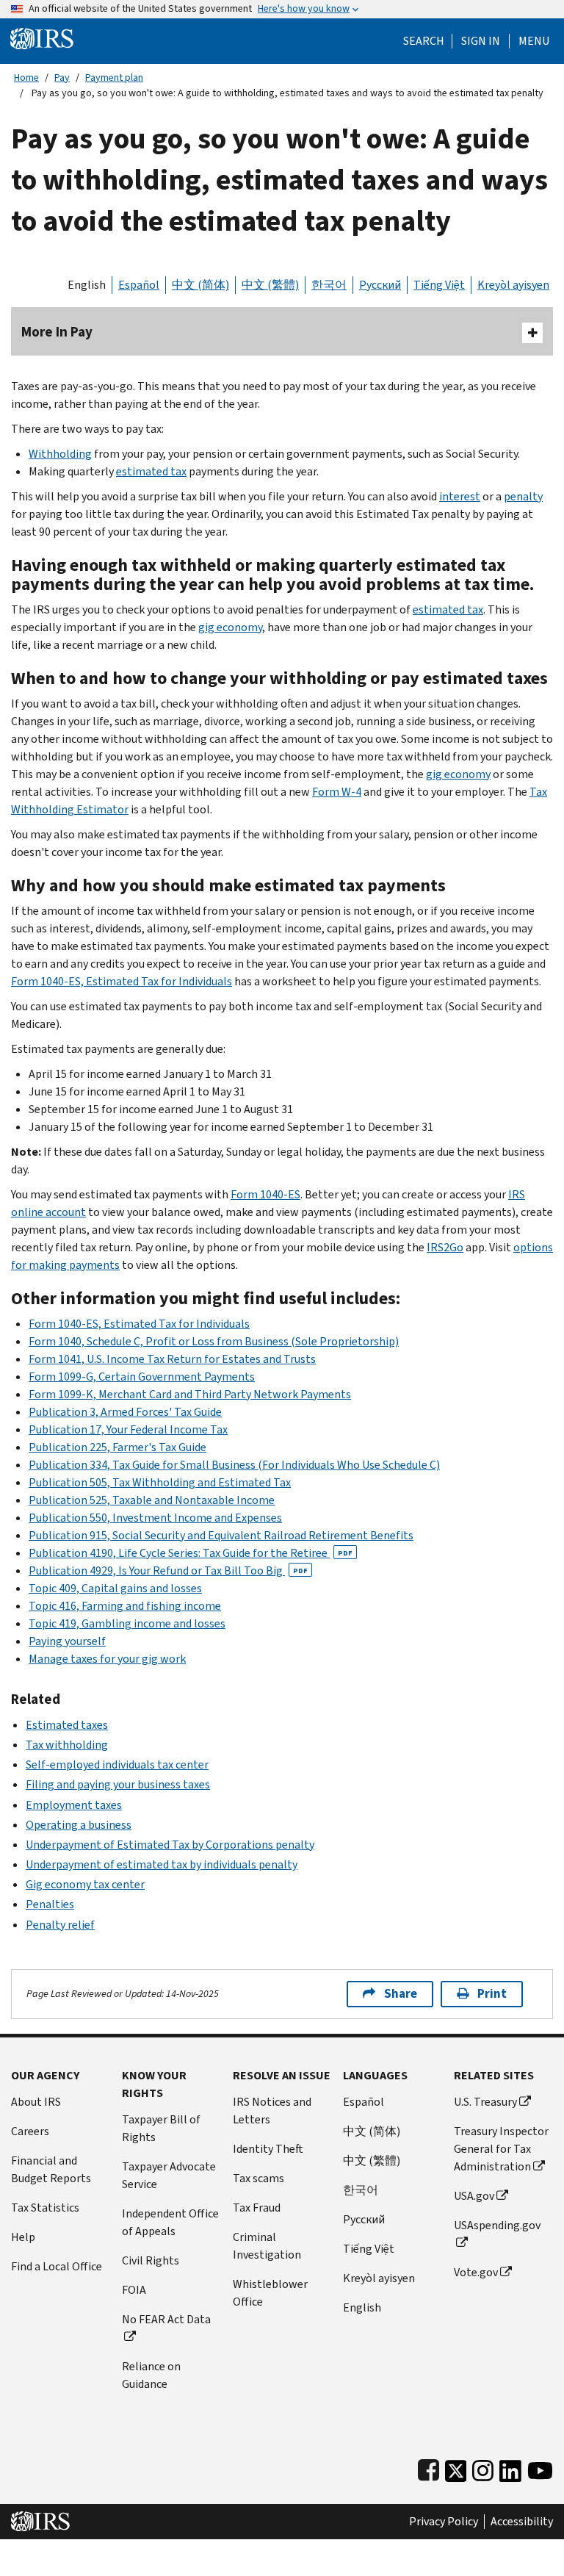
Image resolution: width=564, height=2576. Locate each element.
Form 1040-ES (265, 1194)
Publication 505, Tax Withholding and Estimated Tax (160, 1482)
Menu (534, 41)
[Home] (42, 38)
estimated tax (151, 471)
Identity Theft (268, 2149)
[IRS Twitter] (456, 2468)
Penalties (50, 1904)
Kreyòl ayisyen (513, 285)
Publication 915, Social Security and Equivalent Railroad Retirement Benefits (221, 1535)
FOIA (134, 2290)
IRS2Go (445, 1247)
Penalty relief (60, 1925)
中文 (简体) (200, 285)
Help (23, 2237)
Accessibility (522, 2522)
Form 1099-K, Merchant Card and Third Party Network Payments (190, 1394)
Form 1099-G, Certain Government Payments (142, 1377)
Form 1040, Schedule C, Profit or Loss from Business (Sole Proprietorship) (214, 1341)
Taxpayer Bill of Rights (161, 2128)
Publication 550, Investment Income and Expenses (155, 1518)
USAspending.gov (497, 2225)
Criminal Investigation (267, 2246)
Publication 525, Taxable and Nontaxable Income (152, 1500)
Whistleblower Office (270, 2293)
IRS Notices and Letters (272, 2111)
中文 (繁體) (270, 285)
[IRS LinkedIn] (510, 2468)
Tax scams (258, 2178)
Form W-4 (337, 792)
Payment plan (114, 78)
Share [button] (401, 1994)
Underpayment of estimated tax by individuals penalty (162, 1864)
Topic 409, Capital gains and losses (115, 1588)
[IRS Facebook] (429, 2468)
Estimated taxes (67, 1725)
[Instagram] (483, 2468)
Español (139, 285)
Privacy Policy (444, 2522)
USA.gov (474, 2196)
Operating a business (79, 1825)
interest (460, 496)
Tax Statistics (45, 2208)
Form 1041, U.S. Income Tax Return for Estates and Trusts (172, 1359)
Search (424, 41)
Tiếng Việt (439, 285)
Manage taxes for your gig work (107, 1659)
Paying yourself (67, 1641)
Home (26, 78)
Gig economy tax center (85, 1884)
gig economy (230, 627)
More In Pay (57, 332)
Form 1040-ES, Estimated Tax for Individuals (122, 981)
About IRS (36, 2102)
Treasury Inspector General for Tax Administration (501, 2149)
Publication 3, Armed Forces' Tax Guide (125, 1412)
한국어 (329, 285)
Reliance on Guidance (151, 2375)
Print (492, 1994)
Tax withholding (67, 1745)
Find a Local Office (57, 2266)
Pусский (364, 2219)
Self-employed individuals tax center (117, 1764)
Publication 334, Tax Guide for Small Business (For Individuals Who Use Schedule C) (234, 1465)
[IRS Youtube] (540, 2468)
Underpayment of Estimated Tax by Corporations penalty (170, 1845)
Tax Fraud (257, 2208)
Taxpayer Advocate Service (169, 2175)
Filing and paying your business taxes (118, 1784)
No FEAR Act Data (166, 2319)
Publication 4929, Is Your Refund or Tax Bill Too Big (168, 1571)
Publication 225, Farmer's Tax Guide (117, 1447)
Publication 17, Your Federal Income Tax (128, 1429)
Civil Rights (151, 2260)
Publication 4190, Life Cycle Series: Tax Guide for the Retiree (191, 1553)
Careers (30, 2131)
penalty (523, 496)
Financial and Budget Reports (51, 2169)
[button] (481, 41)
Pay (62, 78)
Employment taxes (74, 1805)
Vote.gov (476, 2272)
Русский (380, 285)
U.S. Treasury (485, 2102)
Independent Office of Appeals (170, 2222)
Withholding (60, 454)
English (87, 285)
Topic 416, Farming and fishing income (125, 1606)
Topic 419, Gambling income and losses (127, 1623)
